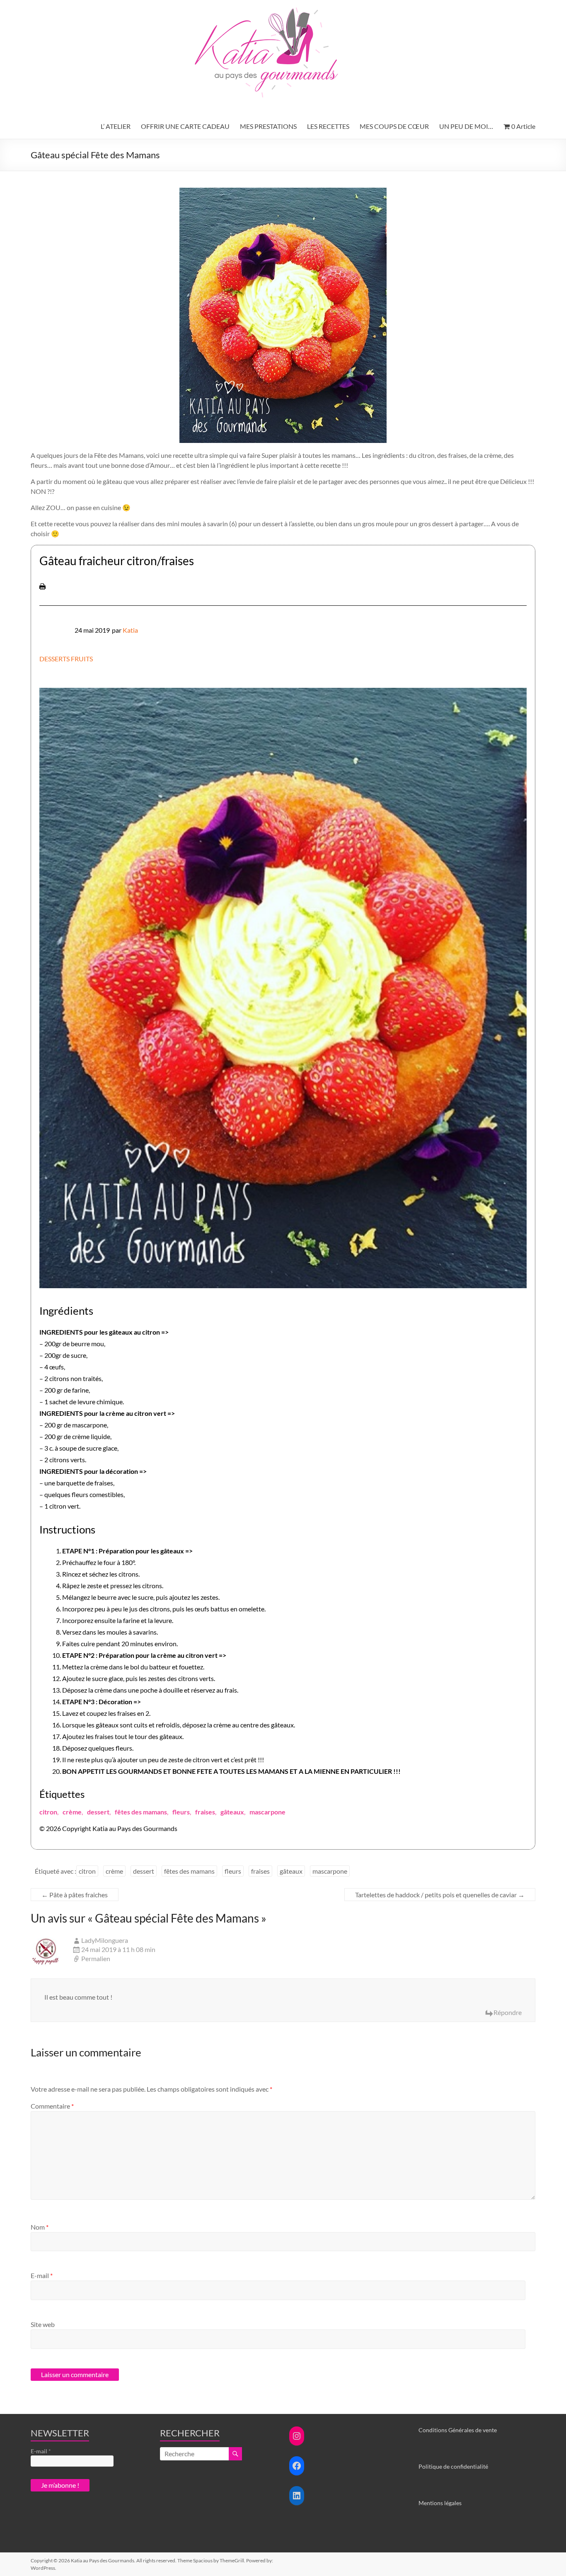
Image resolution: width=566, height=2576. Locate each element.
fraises (205, 1812)
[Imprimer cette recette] (42, 587)
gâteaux (232, 1812)
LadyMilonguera (105, 1940)
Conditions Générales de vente (458, 2430)
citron (48, 1812)
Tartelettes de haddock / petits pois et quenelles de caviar (440, 1895)
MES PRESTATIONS (268, 126)
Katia (130, 630)
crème (72, 1812)
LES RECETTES (328, 126)
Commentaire (52, 2106)
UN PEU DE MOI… (466, 126)
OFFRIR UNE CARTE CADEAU (185, 126)
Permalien (96, 1958)
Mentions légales (440, 2503)
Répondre (508, 2012)
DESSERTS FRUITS (66, 659)
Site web (43, 2324)
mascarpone (267, 1812)
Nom (40, 2227)
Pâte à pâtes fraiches (75, 1895)
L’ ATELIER (116, 126)
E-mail (42, 2275)
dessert (98, 1812)
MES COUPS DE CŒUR (394, 126)
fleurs (181, 1812)
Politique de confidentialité (453, 2466)
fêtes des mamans (141, 1812)
